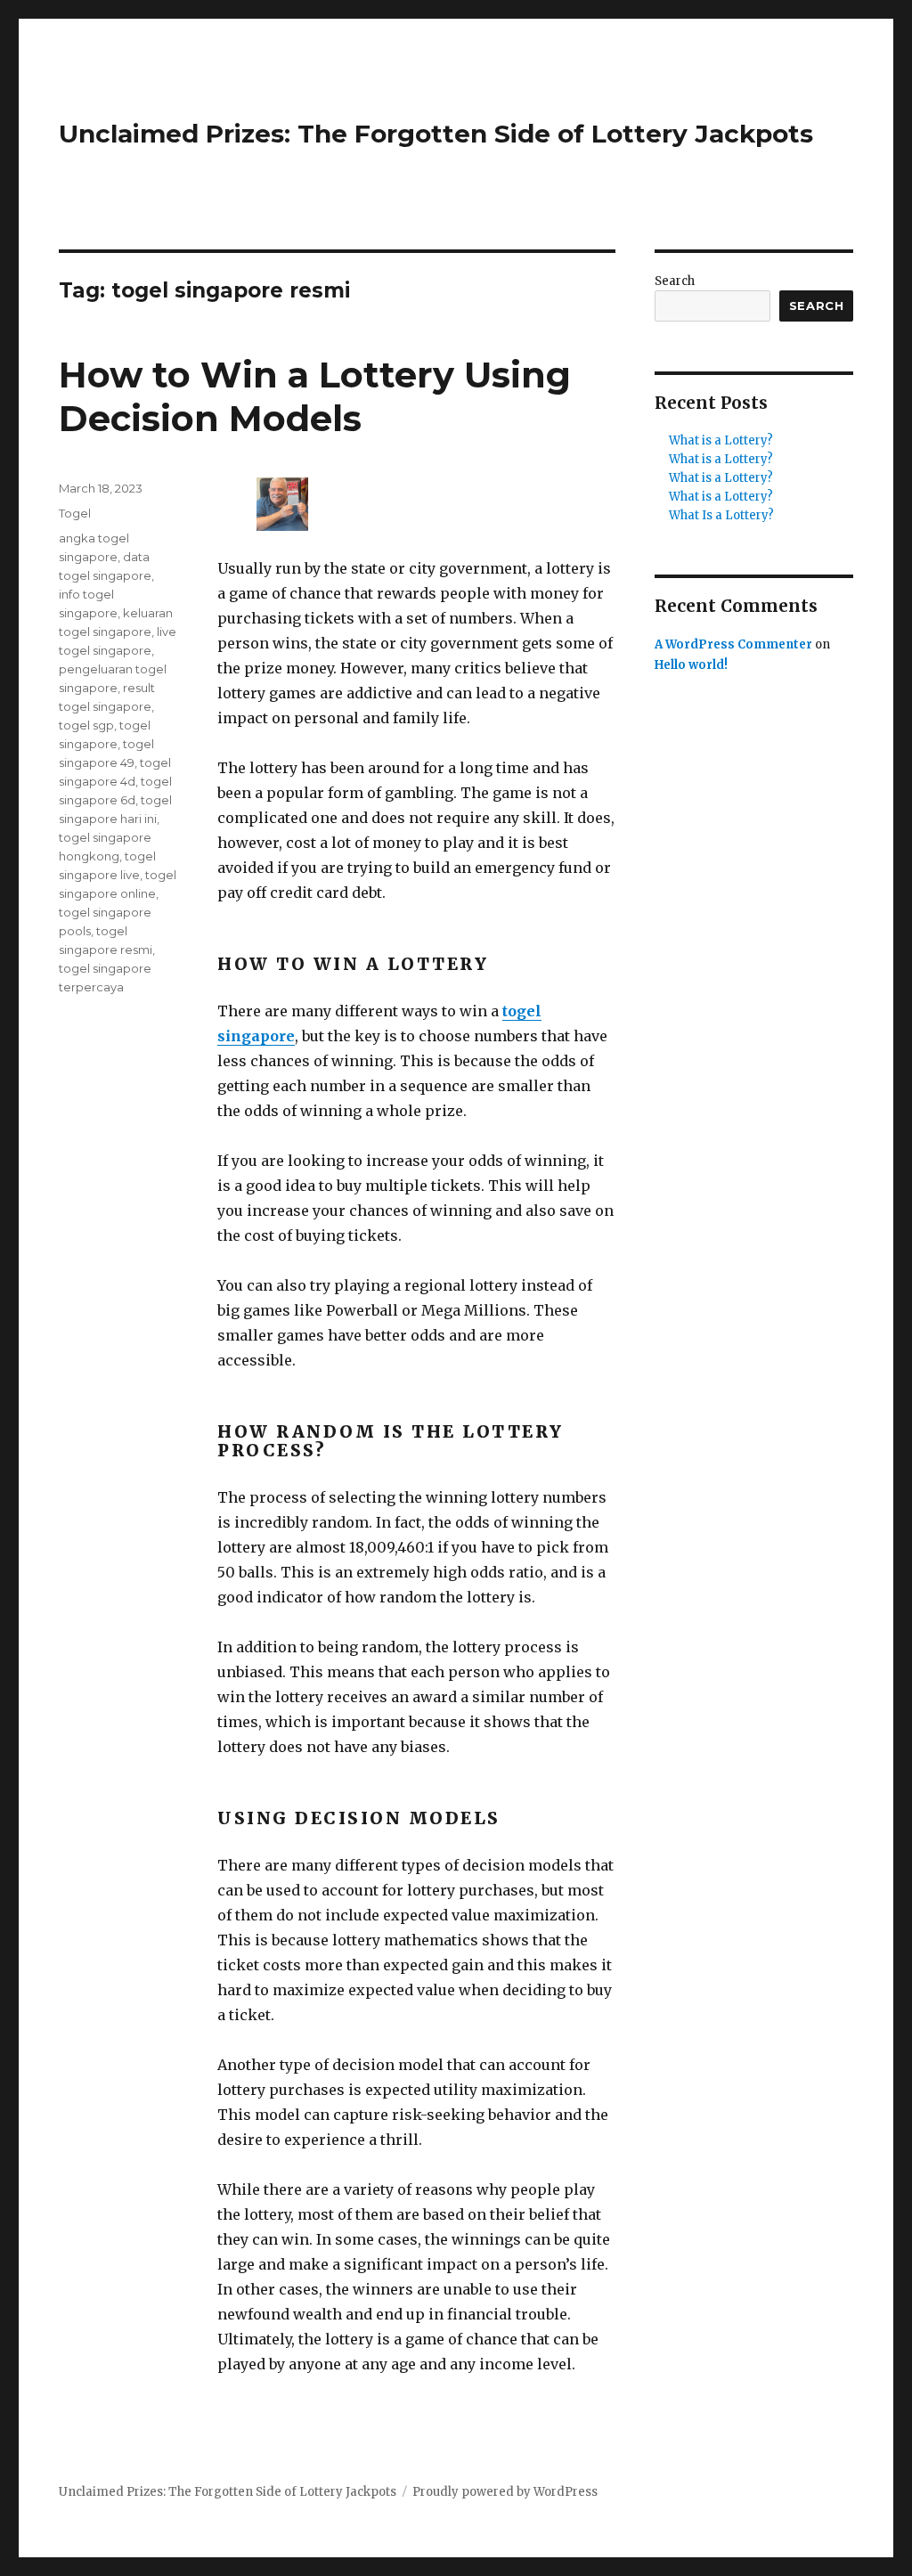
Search (675, 281)
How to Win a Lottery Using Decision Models (315, 396)
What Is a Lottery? (721, 515)
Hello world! (691, 665)
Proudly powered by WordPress (505, 2492)
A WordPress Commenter (733, 644)
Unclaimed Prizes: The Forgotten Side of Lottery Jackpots (436, 134)
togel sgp (86, 725)
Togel (75, 513)
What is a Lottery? (721, 440)
